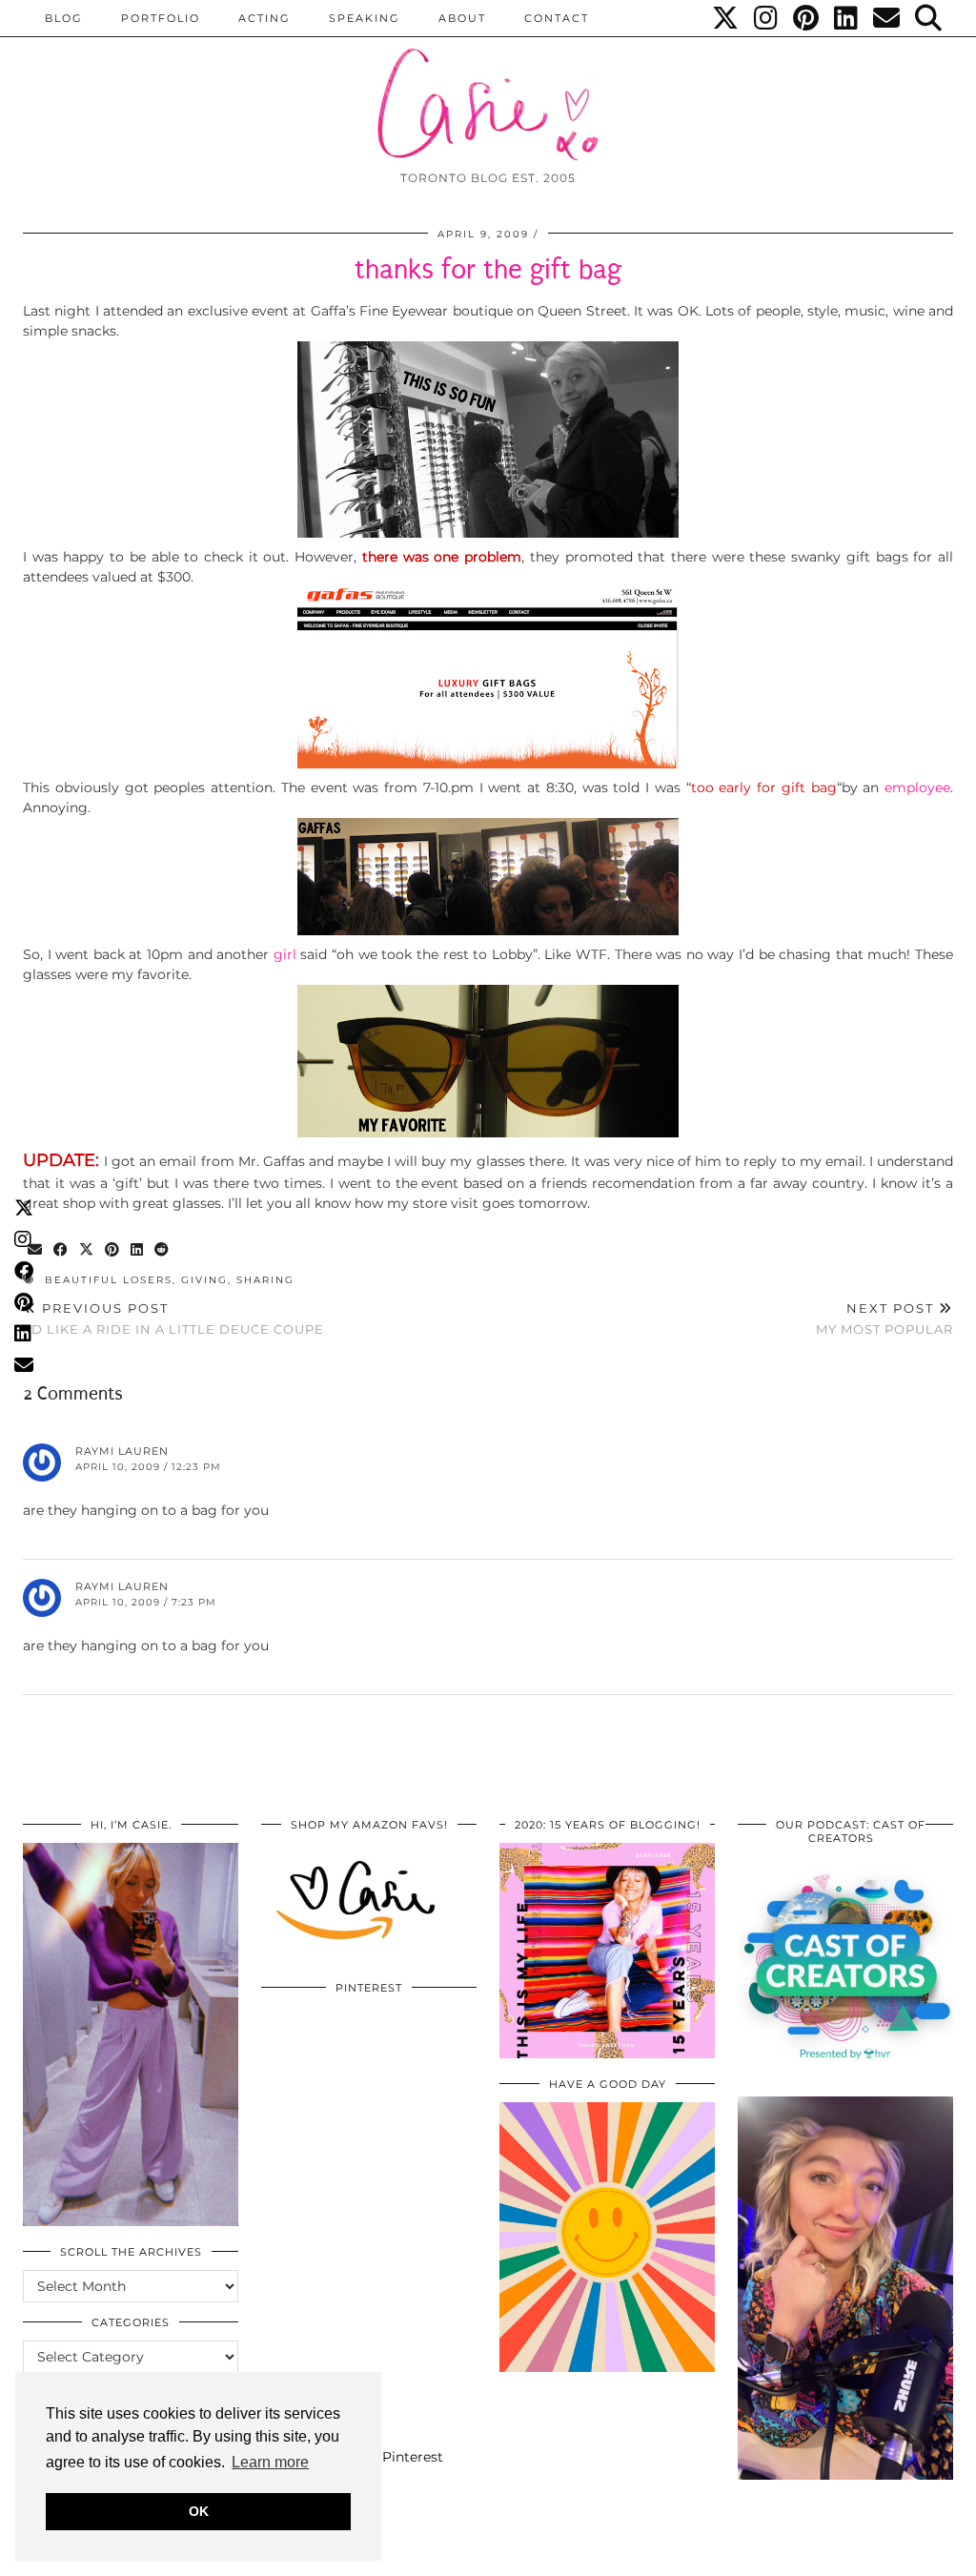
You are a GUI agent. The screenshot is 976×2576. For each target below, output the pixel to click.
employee (917, 787)
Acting (264, 18)
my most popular (884, 1319)
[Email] (887, 18)
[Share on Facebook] (61, 1250)
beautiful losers (109, 1280)
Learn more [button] (270, 2462)
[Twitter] (726, 18)
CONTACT (557, 18)
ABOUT (462, 18)
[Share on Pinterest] (113, 1250)
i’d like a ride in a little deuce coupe (173, 1319)
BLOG (64, 18)
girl (287, 954)
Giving (204, 1280)
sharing (265, 1280)
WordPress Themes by (851, 2555)
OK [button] (199, 2511)
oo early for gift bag (767, 787)
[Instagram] (767, 18)
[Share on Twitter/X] (87, 1250)
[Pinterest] (807, 18)
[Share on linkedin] (138, 1250)
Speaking (365, 18)
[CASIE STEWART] (488, 87)
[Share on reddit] (163, 1250)
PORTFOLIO (161, 18)
